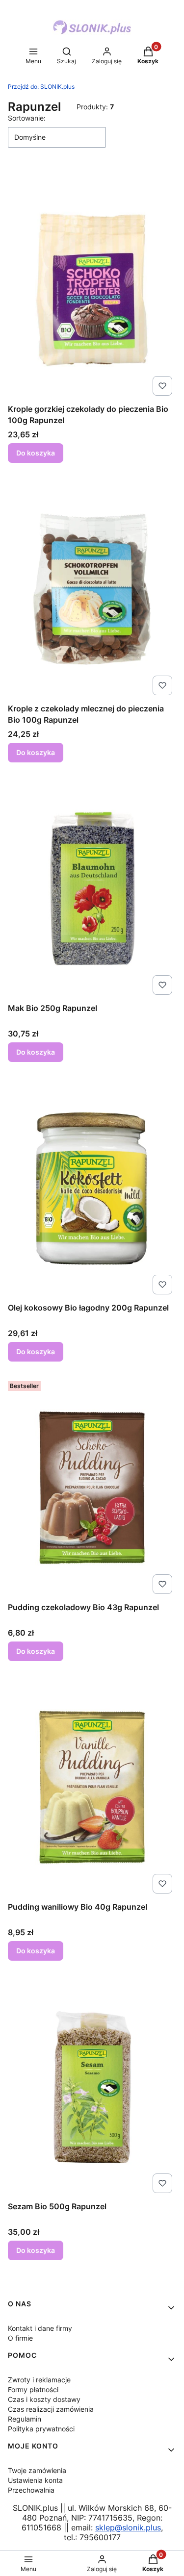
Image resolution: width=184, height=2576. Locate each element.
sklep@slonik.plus (128, 2527)
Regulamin (25, 2419)
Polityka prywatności (41, 2429)
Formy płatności (33, 2389)
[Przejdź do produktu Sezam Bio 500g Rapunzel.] (92, 2087)
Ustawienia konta (35, 2480)
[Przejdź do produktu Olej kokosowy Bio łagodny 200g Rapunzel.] (92, 1188)
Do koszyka (36, 453)
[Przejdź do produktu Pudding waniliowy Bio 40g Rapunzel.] (92, 1787)
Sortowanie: (27, 118)
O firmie (20, 2338)
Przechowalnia (31, 2490)
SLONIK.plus (41, 87)
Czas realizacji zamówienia (51, 2409)
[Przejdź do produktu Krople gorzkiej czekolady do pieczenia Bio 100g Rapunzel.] (92, 289)
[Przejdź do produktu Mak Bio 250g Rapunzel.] (92, 888)
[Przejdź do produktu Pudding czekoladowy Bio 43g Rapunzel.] (92, 1488)
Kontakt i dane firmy (40, 2328)
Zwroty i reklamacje (39, 2380)
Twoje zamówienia (37, 2470)
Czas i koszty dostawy (44, 2399)
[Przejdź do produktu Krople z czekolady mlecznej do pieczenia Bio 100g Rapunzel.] (92, 589)
